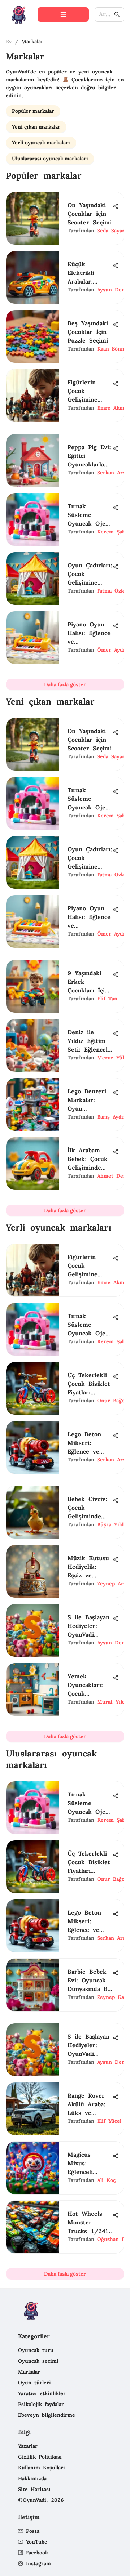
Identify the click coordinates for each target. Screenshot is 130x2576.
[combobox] (106, 15)
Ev (9, 41)
